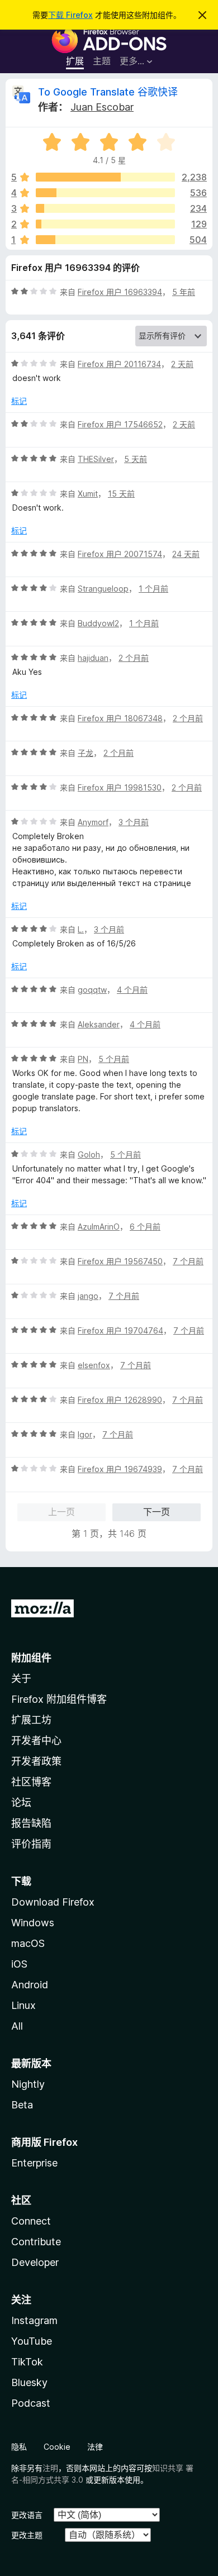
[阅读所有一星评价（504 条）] (105, 240)
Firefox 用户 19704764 (120, 1330)
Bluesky (29, 2382)
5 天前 (136, 459)
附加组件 (31, 1658)
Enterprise (34, 2163)
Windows (33, 1923)
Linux (23, 2005)
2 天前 (182, 364)
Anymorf (93, 822)
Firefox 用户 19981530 (120, 787)
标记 (19, 401)
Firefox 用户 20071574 (120, 554)
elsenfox (94, 1365)
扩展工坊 (31, 1720)
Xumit (88, 494)
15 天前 (121, 494)
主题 (102, 61)
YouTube (32, 2341)
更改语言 (27, 2515)
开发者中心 (36, 1741)
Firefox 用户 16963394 (120, 292)
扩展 (75, 61)
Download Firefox (53, 1902)
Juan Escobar (102, 107)
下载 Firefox (70, 15)
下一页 (157, 1512)
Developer (35, 2262)
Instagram (34, 2320)
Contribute (36, 2242)
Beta (22, 2105)
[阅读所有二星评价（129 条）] (105, 224)
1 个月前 (153, 589)
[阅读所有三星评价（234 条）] (105, 208)
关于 (21, 1679)
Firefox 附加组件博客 (59, 1699)
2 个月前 (134, 658)
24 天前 (186, 554)
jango (88, 1296)
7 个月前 (188, 1261)
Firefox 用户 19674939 (120, 1469)
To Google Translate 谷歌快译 (108, 92)
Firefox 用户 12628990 (120, 1400)
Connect (31, 2221)
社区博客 (31, 1782)
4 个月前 (132, 990)
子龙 (86, 753)
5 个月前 (114, 1059)
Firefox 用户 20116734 (119, 364)
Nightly (28, 2084)
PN (83, 1059)
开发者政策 (36, 1761)
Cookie (57, 2447)
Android (30, 1985)
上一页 (61, 1512)
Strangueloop (103, 589)
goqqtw (92, 990)
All (17, 2026)
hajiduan (93, 658)
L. (81, 929)
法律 (95, 2447)
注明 (50, 2468)
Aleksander (99, 1024)
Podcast (31, 2403)
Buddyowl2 (98, 623)
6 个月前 (145, 1227)
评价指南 (31, 1844)
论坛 (21, 1803)
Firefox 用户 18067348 (120, 718)
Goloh (89, 1154)
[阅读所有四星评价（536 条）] (105, 193)
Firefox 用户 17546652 (120, 424)
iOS (19, 1964)
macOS (28, 1943)
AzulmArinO (99, 1227)
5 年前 (184, 292)
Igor (85, 1434)
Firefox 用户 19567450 (120, 1261)
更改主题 (27, 2535)
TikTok (27, 2362)
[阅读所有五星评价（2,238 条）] (105, 177)
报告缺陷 (31, 1823)
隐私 (19, 2447)
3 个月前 (134, 822)
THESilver (96, 459)
